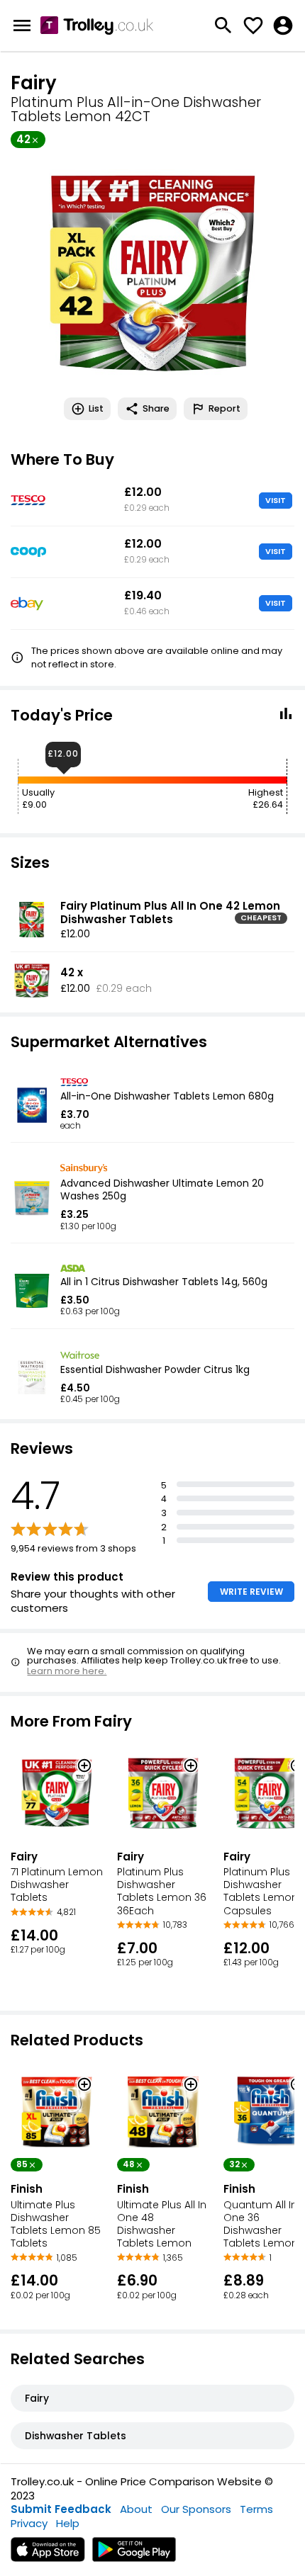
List (96, 408)
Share (156, 408)
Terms (256, 2509)
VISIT (276, 500)
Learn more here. (67, 1671)
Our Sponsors (196, 2509)
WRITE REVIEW (251, 1592)
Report (224, 408)
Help (68, 2523)
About (136, 2509)
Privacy (29, 2523)
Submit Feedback (61, 2509)
